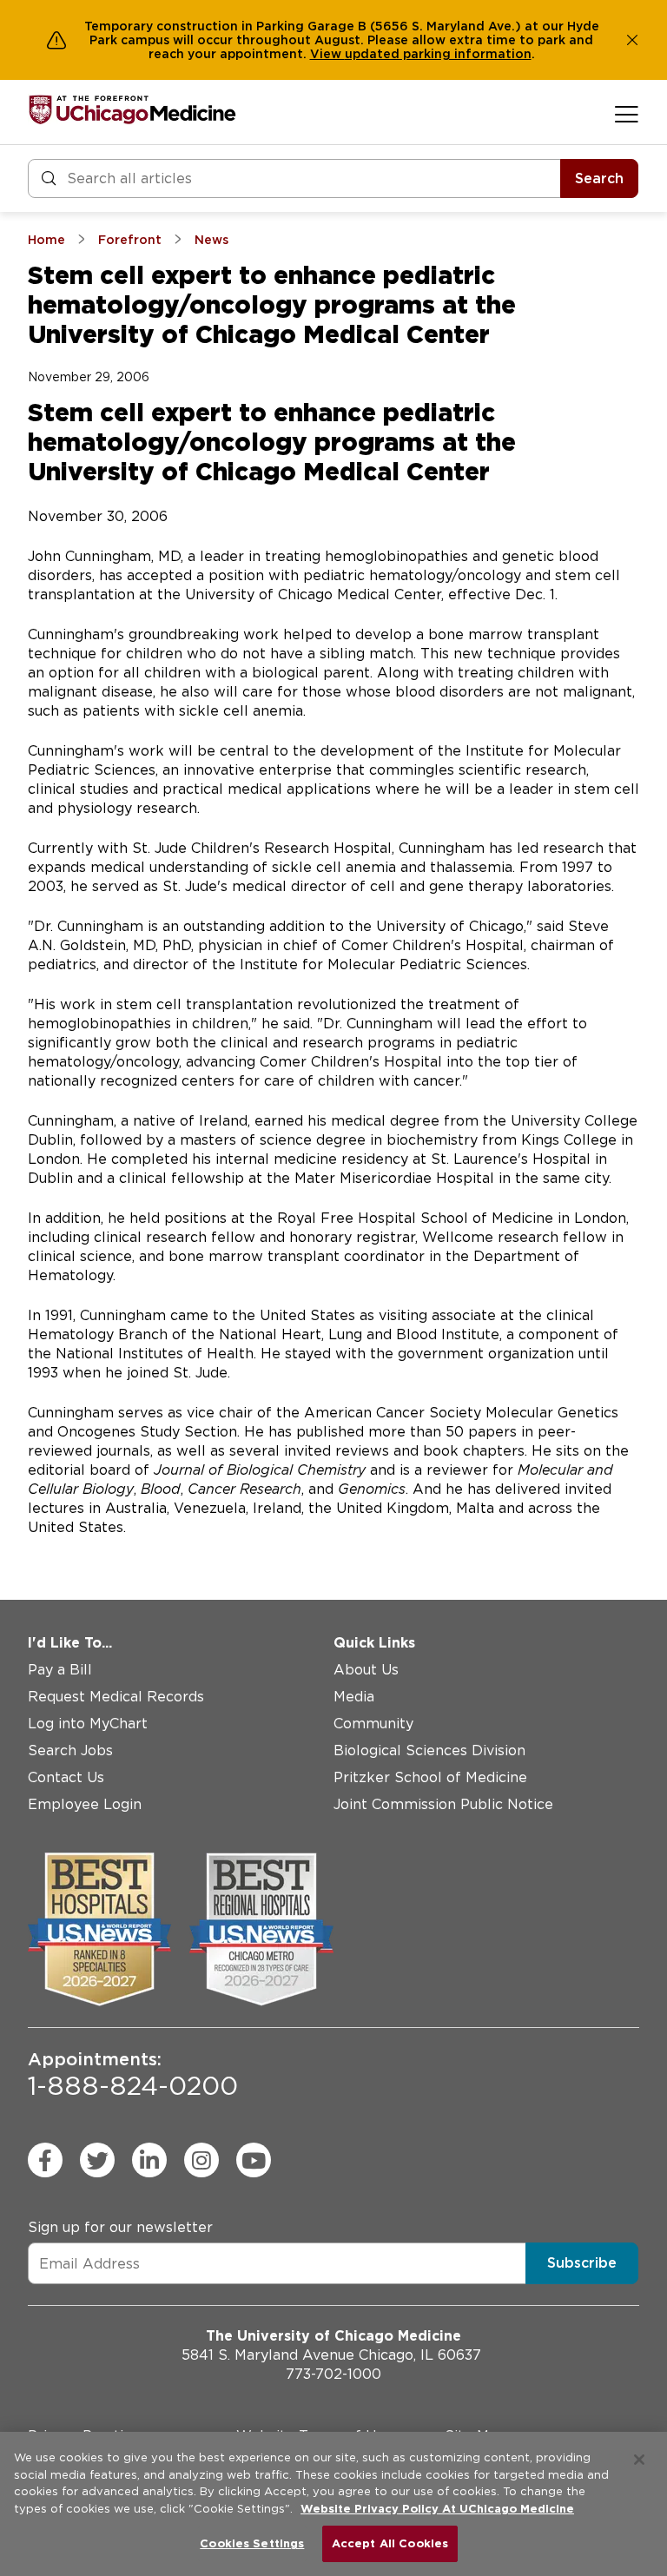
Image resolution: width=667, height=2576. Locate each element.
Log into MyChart (88, 1724)
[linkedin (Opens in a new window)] (149, 2160)
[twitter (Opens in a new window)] (97, 2160)
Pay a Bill (60, 1670)
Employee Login (85, 1804)
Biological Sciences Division (429, 1750)
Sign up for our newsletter (120, 2227)
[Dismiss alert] (632, 40)
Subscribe (582, 2263)
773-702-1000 (333, 2374)
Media (354, 1697)
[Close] (639, 2460)
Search (599, 178)
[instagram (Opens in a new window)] (201, 2160)
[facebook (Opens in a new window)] (45, 2160)
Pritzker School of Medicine (430, 1777)
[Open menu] (627, 114)
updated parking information (438, 54)
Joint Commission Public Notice (443, 1804)
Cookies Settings (252, 2543)
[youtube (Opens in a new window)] (254, 2160)
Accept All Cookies (390, 2543)
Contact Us (66, 1777)
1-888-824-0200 (133, 2075)
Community (373, 1724)
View (327, 54)
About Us (366, 1670)
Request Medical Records (116, 1697)
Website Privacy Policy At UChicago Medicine (437, 2509)
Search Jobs (70, 1750)
